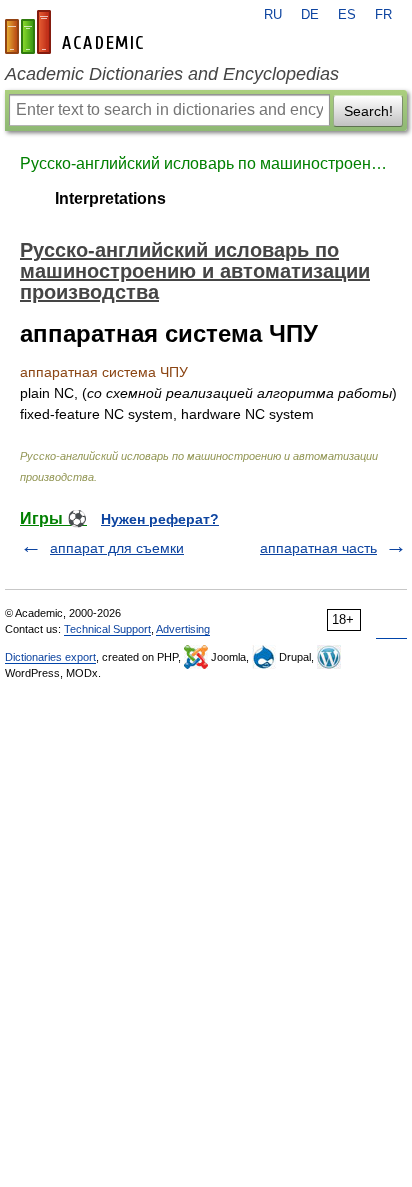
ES (347, 15)
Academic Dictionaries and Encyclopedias (172, 74)
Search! (368, 111)
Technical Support (107, 629)
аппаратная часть (318, 548)
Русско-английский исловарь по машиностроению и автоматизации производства (206, 163)
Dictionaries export (50, 657)
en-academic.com (77, 32)
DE (310, 15)
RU (273, 15)
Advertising (183, 629)
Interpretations (110, 198)
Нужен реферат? (160, 519)
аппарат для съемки (117, 548)
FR (383, 15)
